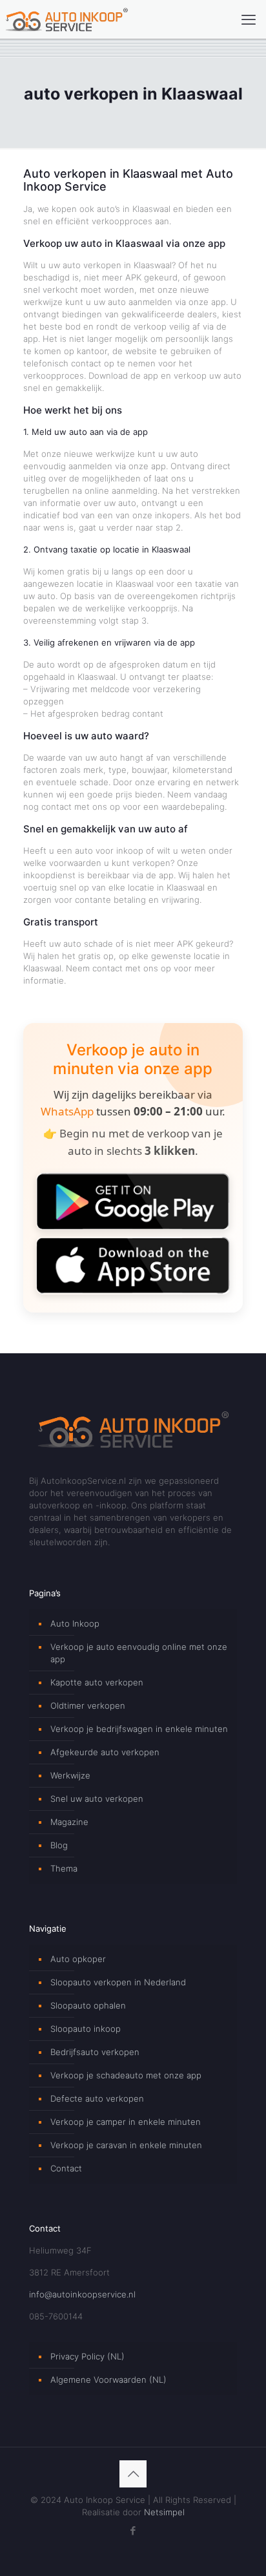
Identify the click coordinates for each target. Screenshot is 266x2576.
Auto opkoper (78, 1959)
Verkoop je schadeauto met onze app (126, 2075)
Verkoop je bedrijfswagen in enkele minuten (139, 1729)
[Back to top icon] (133, 2474)
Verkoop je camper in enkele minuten (126, 2122)
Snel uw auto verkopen (97, 1799)
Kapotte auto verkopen (97, 1682)
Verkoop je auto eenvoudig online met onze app (139, 1653)
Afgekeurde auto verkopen (105, 1752)
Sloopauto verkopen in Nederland (118, 1982)
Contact (66, 2168)
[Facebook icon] (133, 2530)
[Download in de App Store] (133, 1265)
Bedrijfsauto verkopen (95, 2052)
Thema (64, 1868)
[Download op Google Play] (133, 1201)
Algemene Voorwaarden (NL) (108, 2380)
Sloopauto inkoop (86, 2029)
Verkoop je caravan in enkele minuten (126, 2145)
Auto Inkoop (75, 1623)
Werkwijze (70, 1775)
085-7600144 (56, 2316)
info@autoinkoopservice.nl (82, 2294)
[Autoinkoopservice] (66, 19)
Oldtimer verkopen (88, 1705)
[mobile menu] (249, 19)
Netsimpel (164, 2512)
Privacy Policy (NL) (87, 2356)
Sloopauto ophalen (88, 2005)
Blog (59, 1845)
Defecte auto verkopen (97, 2098)
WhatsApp (67, 1111)
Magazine (69, 1822)
